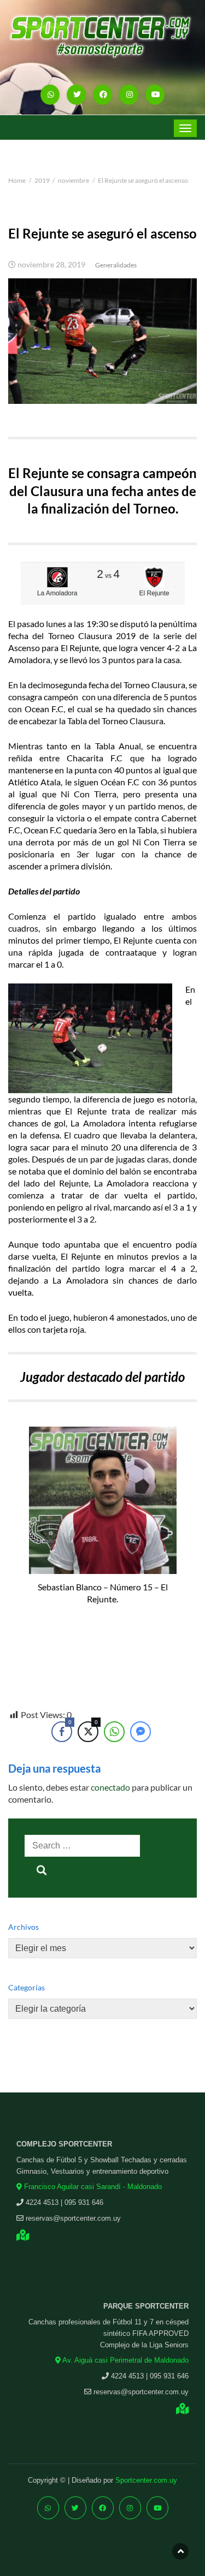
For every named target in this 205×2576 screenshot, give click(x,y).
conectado (110, 1787)
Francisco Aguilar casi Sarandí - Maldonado (92, 2187)
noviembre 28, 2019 (51, 265)
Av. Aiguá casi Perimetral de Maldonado (125, 2360)
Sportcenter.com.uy (146, 2480)
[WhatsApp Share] (114, 1732)
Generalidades (116, 265)
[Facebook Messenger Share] (140, 1732)
